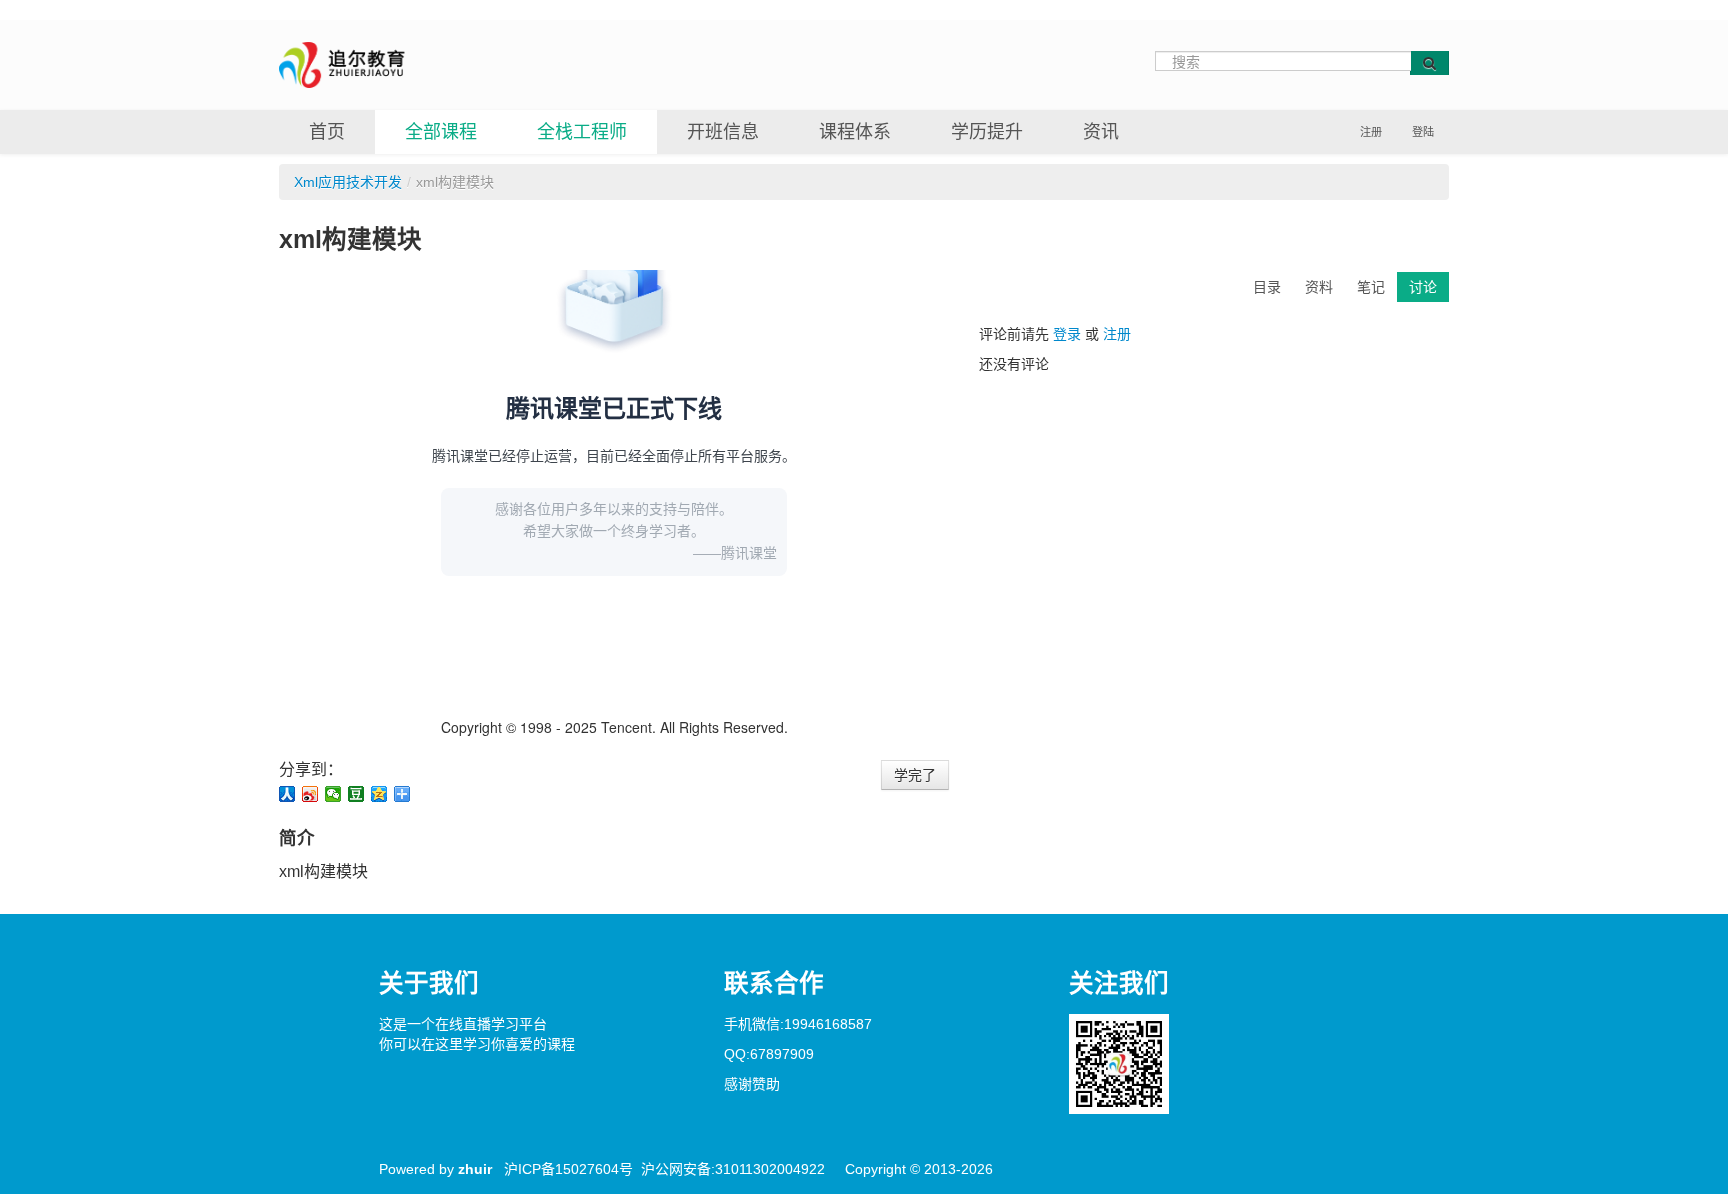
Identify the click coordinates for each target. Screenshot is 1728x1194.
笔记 (1371, 287)
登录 (1067, 334)
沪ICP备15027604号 (568, 1169)
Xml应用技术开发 (348, 182)
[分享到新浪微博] (310, 794)
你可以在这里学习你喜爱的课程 (477, 1044)
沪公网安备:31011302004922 (733, 1169)
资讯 (1101, 132)
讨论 (1423, 287)
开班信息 (723, 132)
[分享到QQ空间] (379, 794)
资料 (1319, 287)
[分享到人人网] (287, 794)
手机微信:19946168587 (798, 1024)
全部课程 (441, 132)
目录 (1267, 287)
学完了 (915, 775)
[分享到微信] (333, 794)
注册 (1371, 132)
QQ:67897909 (769, 1054)
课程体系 (855, 132)
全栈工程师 (582, 132)
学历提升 (987, 132)
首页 (327, 132)
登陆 (1423, 132)
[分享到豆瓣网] (356, 794)
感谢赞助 (752, 1084)
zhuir (475, 1169)
